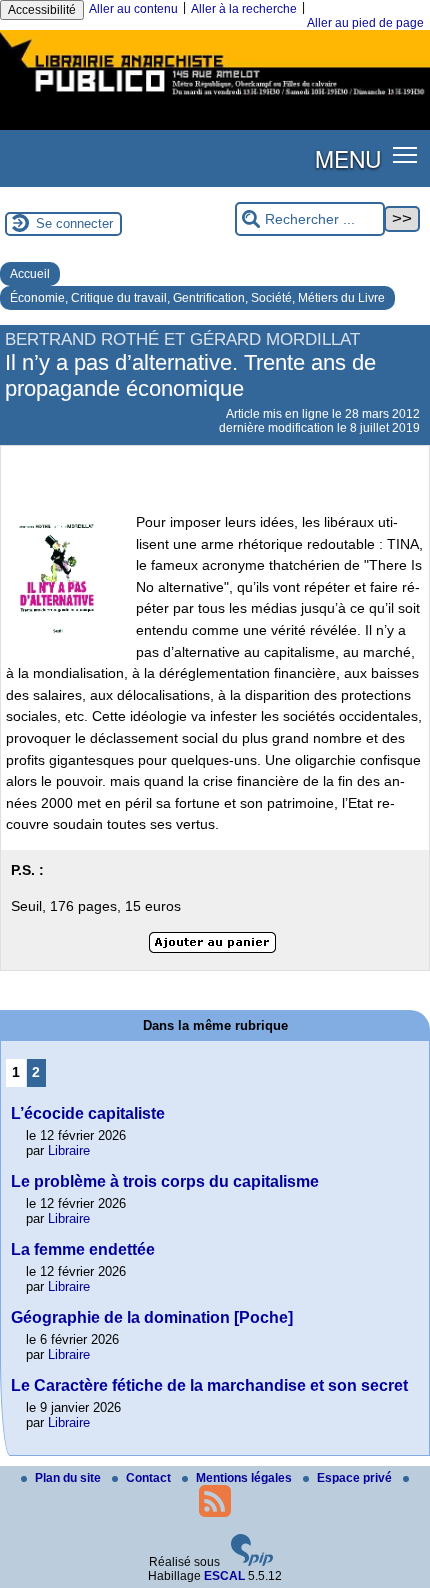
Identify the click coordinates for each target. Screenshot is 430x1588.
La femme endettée (83, 1249)
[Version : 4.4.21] (252, 1562)
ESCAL (224, 1576)
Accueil (30, 274)
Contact (150, 1478)
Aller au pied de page (365, 23)
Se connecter (74, 223)
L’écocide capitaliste (88, 1113)
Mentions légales (245, 1478)
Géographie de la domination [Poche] (152, 1317)
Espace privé (356, 1478)
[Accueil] (215, 98)
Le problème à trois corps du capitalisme (165, 1181)
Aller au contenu (133, 9)
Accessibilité (42, 10)
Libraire (69, 1150)
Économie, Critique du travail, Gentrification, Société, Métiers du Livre (197, 298)
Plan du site (69, 1478)
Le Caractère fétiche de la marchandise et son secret (209, 1385)
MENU (348, 158)
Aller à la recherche (244, 9)
